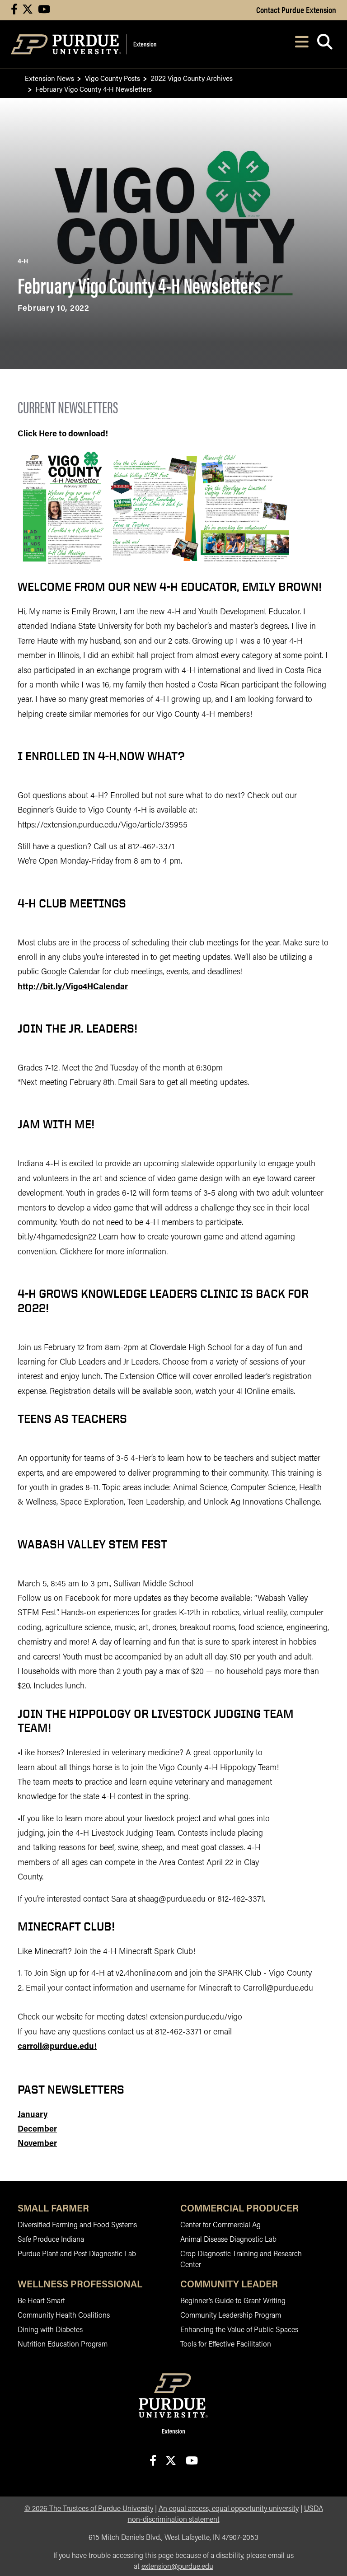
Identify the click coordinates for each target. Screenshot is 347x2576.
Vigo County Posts (113, 78)
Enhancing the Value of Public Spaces (239, 2330)
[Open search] (325, 44)
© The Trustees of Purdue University (89, 2509)
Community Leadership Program (231, 2316)
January (33, 2115)
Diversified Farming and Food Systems (77, 2225)
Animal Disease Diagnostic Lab (228, 2240)
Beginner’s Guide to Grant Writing (233, 2301)
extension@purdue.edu (177, 2567)
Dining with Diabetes (50, 2330)
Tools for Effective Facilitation (226, 2345)
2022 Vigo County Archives (192, 78)
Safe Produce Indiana (51, 2240)
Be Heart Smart (41, 2301)
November (37, 2144)
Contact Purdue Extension (296, 9)
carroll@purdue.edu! (57, 2047)
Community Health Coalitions (64, 2316)
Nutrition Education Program (63, 2345)
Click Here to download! (63, 435)
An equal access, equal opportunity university (229, 2509)
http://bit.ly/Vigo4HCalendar (73, 987)
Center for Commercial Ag (220, 2225)
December (37, 2130)
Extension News (49, 78)
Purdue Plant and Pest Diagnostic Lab (77, 2254)
